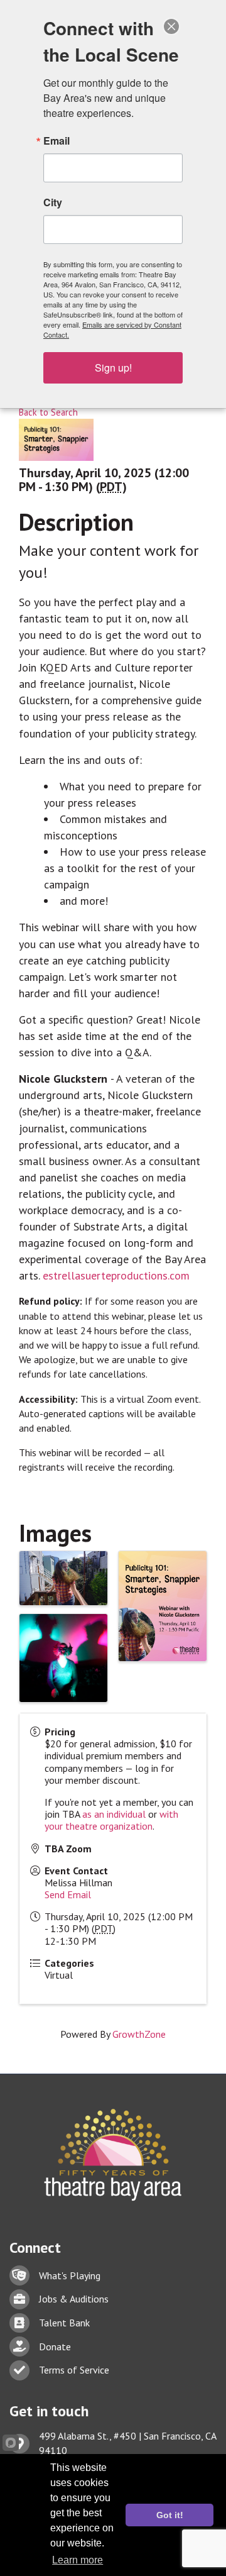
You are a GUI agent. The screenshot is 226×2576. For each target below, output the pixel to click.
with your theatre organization (111, 1820)
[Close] (171, 26)
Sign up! (113, 368)
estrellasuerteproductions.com (116, 1275)
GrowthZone (139, 2034)
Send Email (68, 1894)
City (53, 202)
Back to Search (48, 412)
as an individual (114, 1814)
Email (56, 141)
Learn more (78, 2560)
